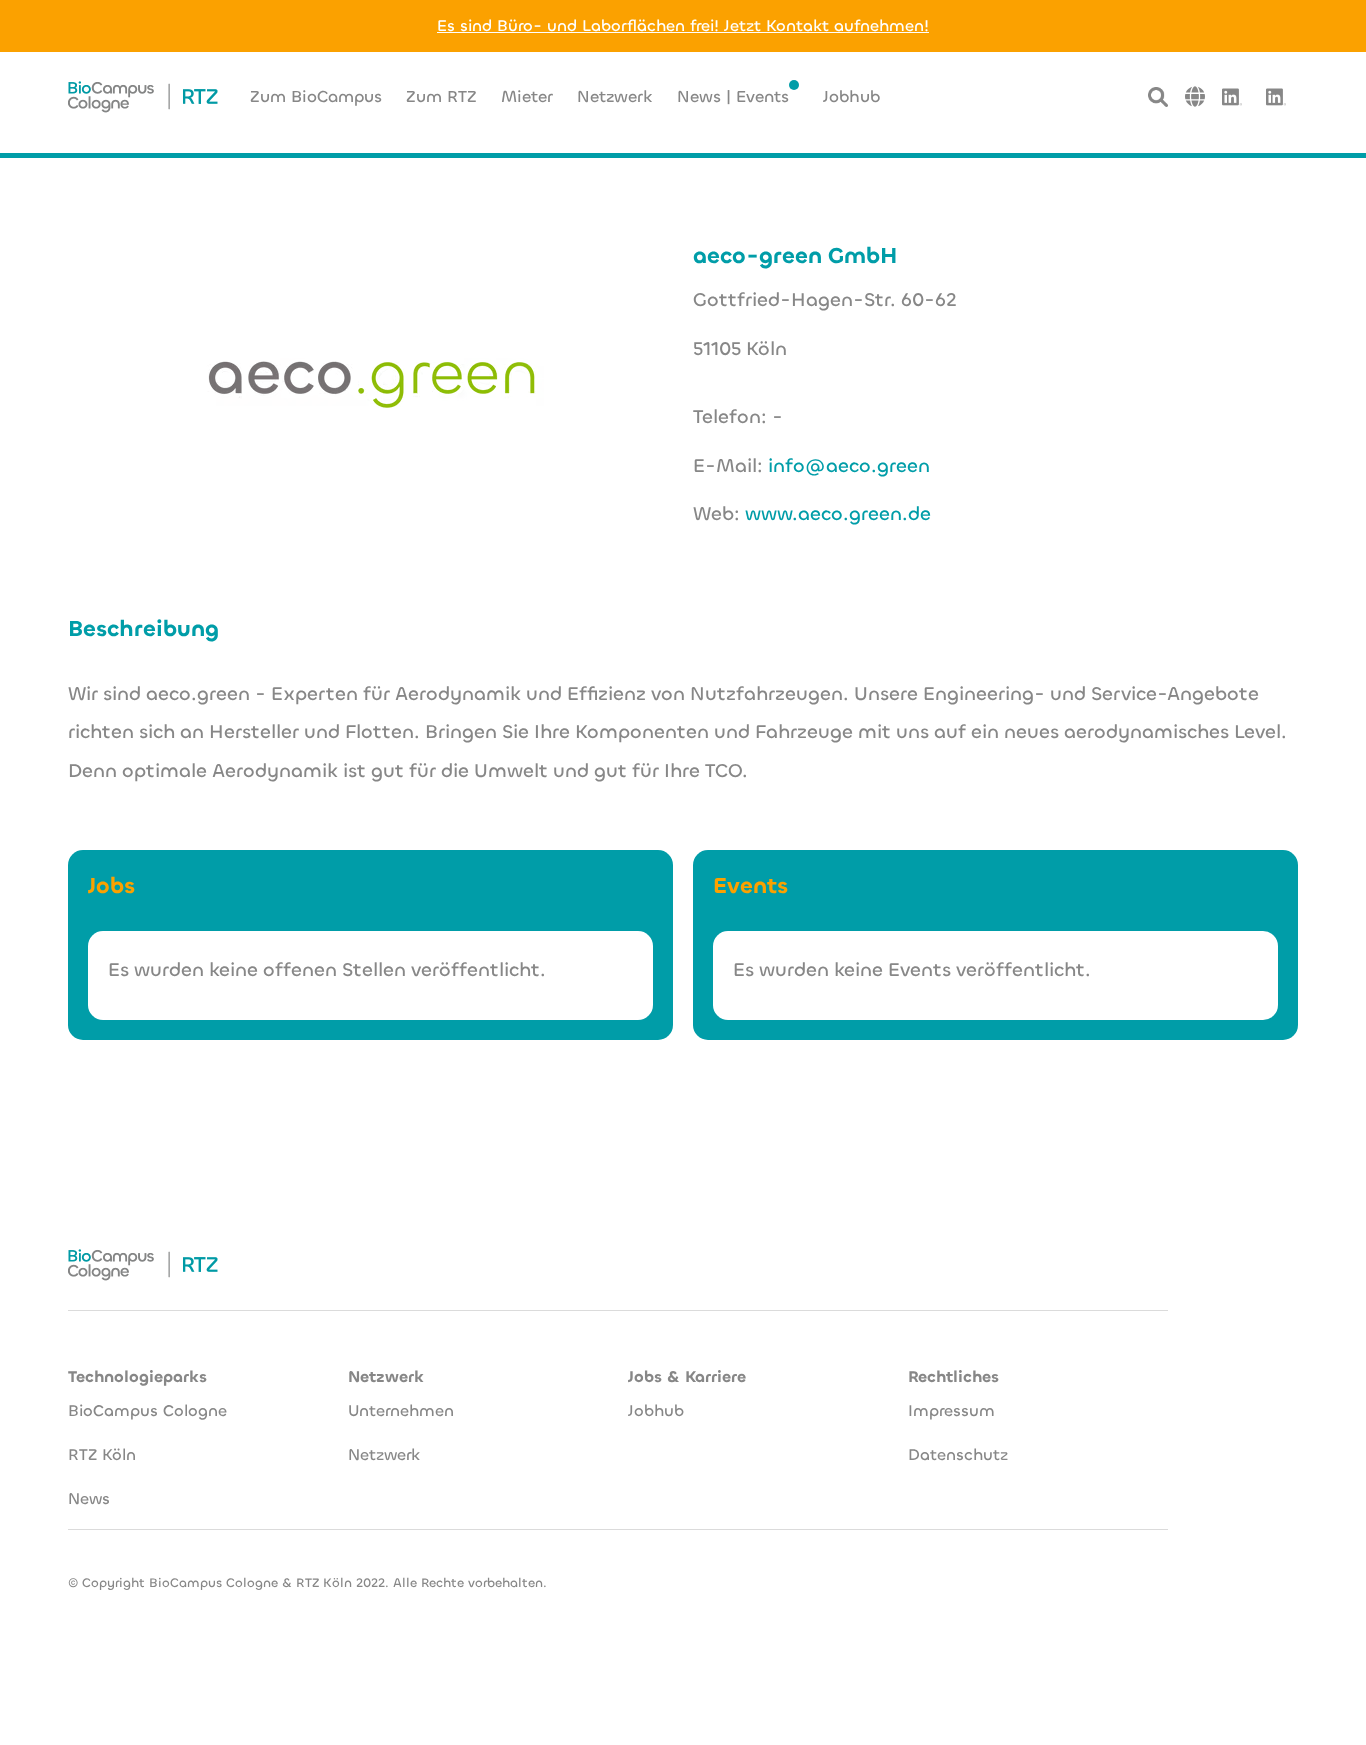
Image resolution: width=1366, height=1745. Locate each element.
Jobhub (656, 1410)
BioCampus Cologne (147, 1410)
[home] (143, 97)
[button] (1195, 96)
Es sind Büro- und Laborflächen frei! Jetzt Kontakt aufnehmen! (683, 25)
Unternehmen (401, 1410)
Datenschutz (958, 1454)
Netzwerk (384, 1454)
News (89, 1498)
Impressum (951, 1410)
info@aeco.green (849, 465)
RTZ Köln (102, 1454)
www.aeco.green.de (838, 513)
